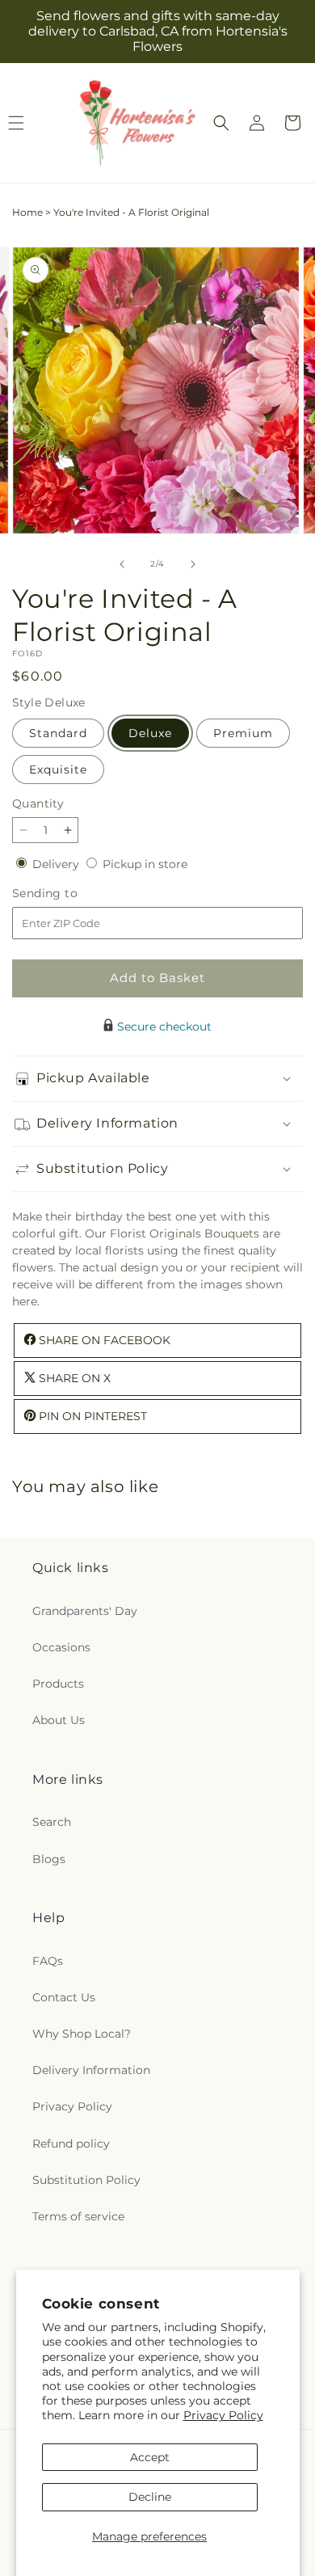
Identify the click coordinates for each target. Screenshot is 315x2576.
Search (52, 1822)
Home (27, 212)
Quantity (38, 803)
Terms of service (78, 2216)
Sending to (69, 894)
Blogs (49, 1859)
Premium (243, 733)
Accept (150, 2457)
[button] (221, 123)
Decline (150, 2497)
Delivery (57, 864)
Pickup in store (145, 864)
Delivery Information (91, 2070)
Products (58, 1684)
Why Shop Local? (82, 2034)
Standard (58, 733)
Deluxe (150, 733)
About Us (59, 1720)
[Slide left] (122, 564)
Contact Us (64, 1997)
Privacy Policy (223, 2415)
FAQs (48, 1961)
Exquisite (58, 769)
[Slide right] (193, 564)
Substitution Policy (86, 2180)
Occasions (61, 1647)
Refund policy (71, 2144)
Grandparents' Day (85, 1611)
